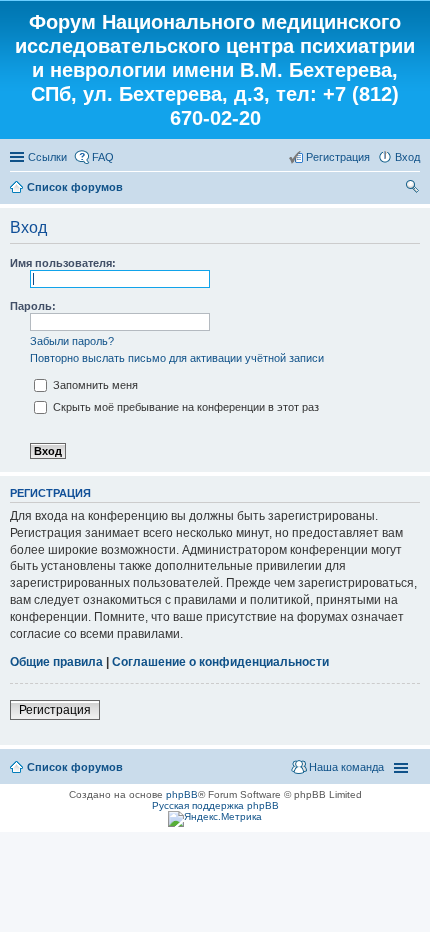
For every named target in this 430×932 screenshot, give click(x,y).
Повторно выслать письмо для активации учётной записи (177, 358)
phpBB (182, 794)
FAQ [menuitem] (103, 157)
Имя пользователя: (63, 263)
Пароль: (33, 306)
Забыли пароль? (72, 341)
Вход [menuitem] (407, 157)
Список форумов (75, 187)
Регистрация (55, 710)
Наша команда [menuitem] (346, 767)
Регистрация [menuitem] (338, 157)
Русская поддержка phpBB (215, 805)
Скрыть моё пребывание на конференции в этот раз (184, 407)
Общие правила (56, 662)
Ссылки (47, 157)
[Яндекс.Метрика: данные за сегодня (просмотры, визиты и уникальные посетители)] (215, 819)
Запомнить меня (94, 385)
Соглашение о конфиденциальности (220, 662)
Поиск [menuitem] (414, 189)
